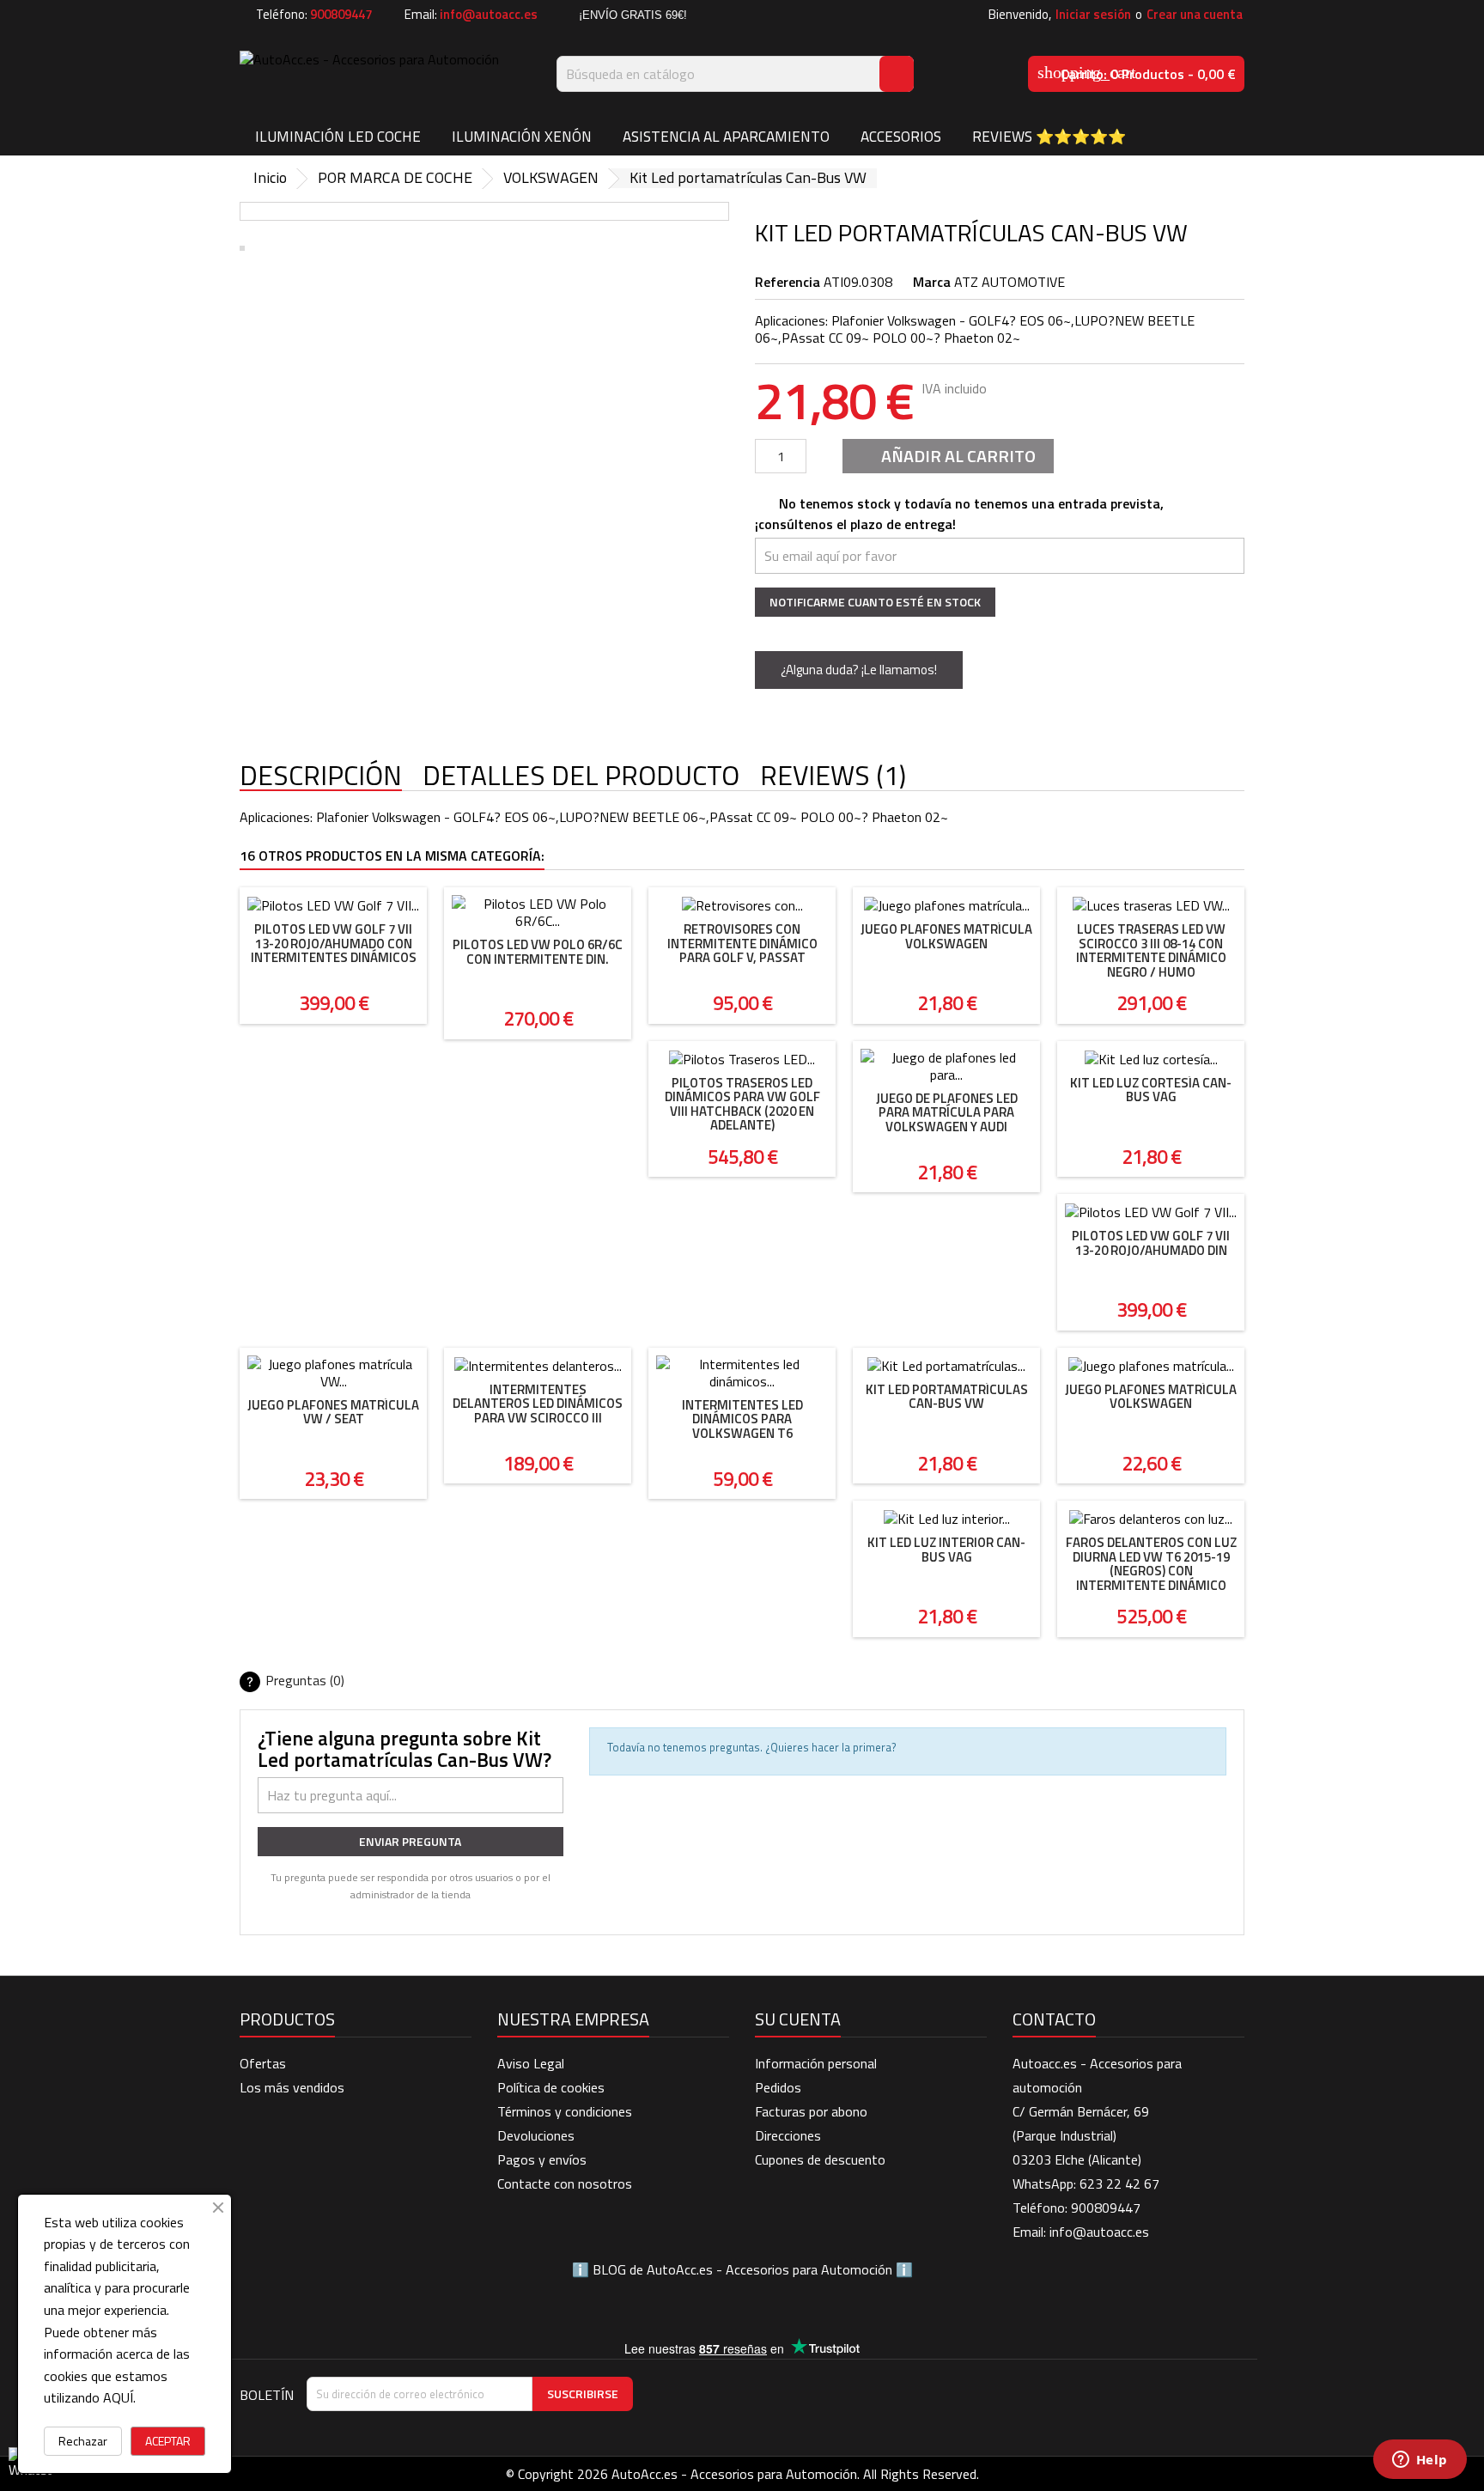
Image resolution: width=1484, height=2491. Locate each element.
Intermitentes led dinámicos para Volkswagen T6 (742, 1419)
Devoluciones (536, 2135)
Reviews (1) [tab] (833, 777)
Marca (932, 282)
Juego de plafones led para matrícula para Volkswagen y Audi (947, 1112)
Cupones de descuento (820, 2159)
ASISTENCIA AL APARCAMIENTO (726, 137)
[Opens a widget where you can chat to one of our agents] (1420, 2461)
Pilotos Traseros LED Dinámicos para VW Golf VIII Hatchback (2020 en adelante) (742, 1104)
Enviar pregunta (410, 1841)
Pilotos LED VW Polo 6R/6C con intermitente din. (538, 952)
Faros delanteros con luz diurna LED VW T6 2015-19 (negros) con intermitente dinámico (1151, 1564)
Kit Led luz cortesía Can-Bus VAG (1151, 1090)
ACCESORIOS (901, 137)
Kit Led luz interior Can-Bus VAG (946, 1550)
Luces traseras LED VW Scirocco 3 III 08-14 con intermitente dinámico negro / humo (1151, 950)
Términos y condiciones (565, 2111)
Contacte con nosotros (565, 2183)
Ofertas (263, 2063)
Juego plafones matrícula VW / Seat (333, 1412)
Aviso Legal (531, 2063)
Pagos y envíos (542, 2159)
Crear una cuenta (1195, 14)
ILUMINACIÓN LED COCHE (338, 137)
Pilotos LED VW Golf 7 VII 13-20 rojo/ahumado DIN (1151, 1243)
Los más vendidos (292, 2087)
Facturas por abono (811, 2111)
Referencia (788, 282)
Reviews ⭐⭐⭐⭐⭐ (1049, 137)
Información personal (816, 2063)
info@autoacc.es (489, 14)
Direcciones (788, 2135)
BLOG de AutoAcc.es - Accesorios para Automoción (742, 2269)
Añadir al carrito (946, 456)
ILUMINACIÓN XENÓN (522, 137)
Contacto (1054, 2019)
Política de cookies (551, 2087)
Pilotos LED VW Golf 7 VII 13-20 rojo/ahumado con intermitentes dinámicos (334, 943)
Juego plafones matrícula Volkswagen (946, 936)
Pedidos (778, 2087)
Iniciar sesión (1093, 14)
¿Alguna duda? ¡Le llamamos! (859, 670)
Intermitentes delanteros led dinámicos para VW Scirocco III (538, 1404)
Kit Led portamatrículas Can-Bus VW (947, 1397)
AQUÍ (118, 2397)
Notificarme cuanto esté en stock (875, 602)
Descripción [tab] (321, 777)
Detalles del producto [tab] (581, 777)
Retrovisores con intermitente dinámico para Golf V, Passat (742, 943)
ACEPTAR (168, 2441)
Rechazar (83, 2441)
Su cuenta (798, 2019)
